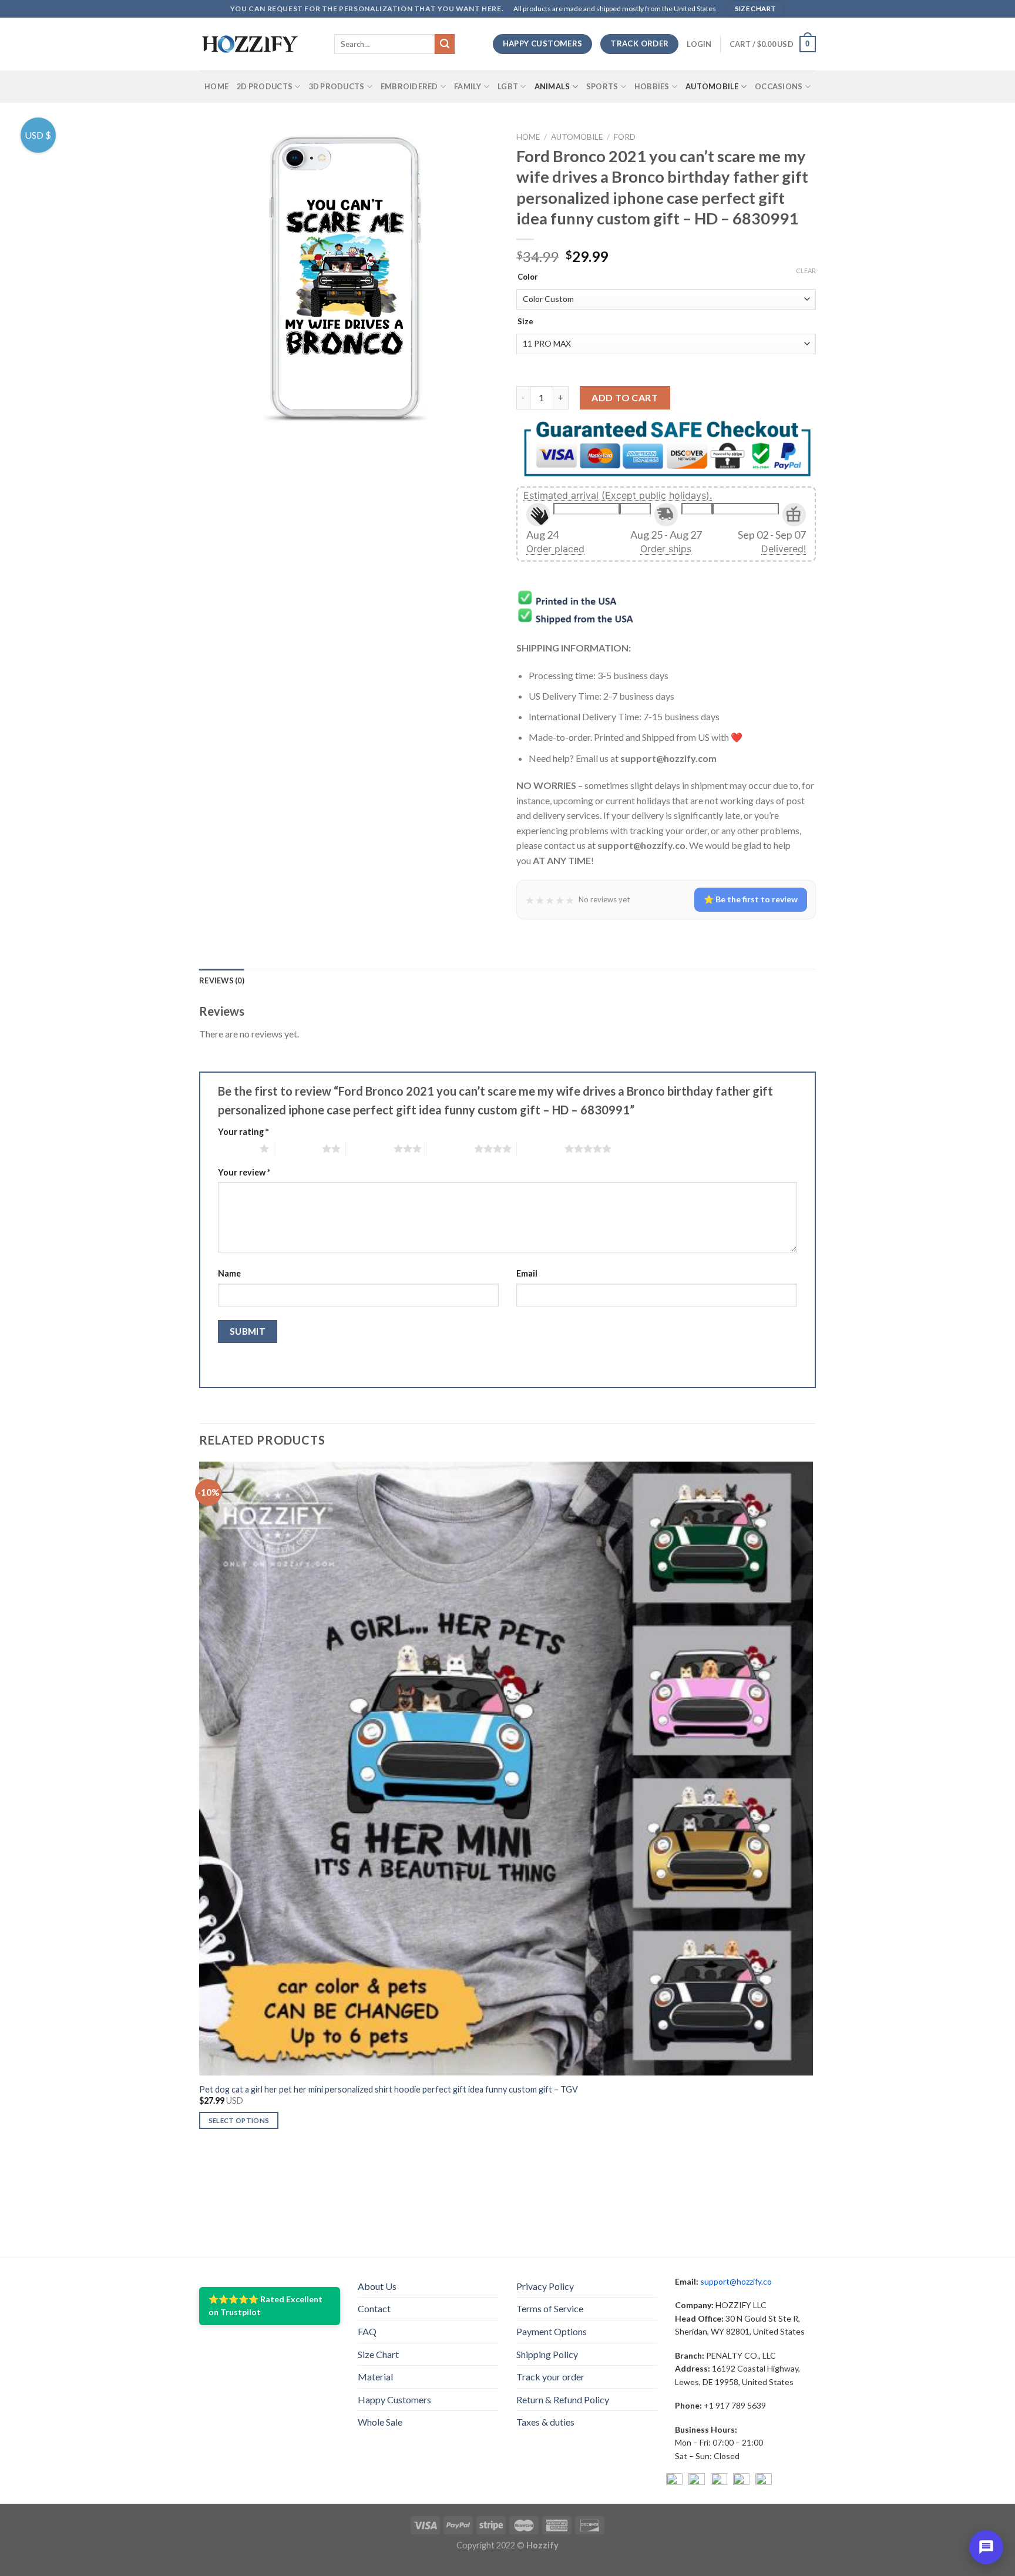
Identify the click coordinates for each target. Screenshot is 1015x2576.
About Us (377, 2286)
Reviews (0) (222, 980)
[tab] (222, 980)
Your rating (243, 1132)
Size (525, 322)
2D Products (265, 86)
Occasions (779, 86)
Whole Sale (380, 2422)
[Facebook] (674, 2481)
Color (528, 277)
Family (468, 86)
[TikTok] (764, 2481)
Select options (239, 2120)
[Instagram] (697, 2481)
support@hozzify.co (736, 2281)
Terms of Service (550, 2308)
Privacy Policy (545, 2286)
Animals (552, 86)
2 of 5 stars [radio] (298, 1148)
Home (216, 86)
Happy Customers (394, 2399)
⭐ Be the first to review (751, 899)
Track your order (550, 2377)
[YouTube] (719, 2481)
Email (527, 1273)
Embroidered (409, 86)
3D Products (337, 86)
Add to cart (625, 397)
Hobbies (652, 86)
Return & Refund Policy (563, 2399)
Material (375, 2377)
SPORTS (602, 86)
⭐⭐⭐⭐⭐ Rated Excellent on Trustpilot (265, 2305)
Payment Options (552, 2331)
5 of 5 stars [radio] (541, 1148)
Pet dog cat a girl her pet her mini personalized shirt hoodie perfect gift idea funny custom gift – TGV (389, 2089)
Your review (244, 1172)
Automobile (712, 86)
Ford (625, 137)
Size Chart (378, 2354)
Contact (374, 2308)
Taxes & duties (545, 2422)
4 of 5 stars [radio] (450, 1148)
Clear (806, 271)
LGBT (508, 86)
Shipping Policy (547, 2354)
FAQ (367, 2331)
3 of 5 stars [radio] (370, 1148)
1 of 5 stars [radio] (236, 1148)
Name (229, 1273)
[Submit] (445, 44)
